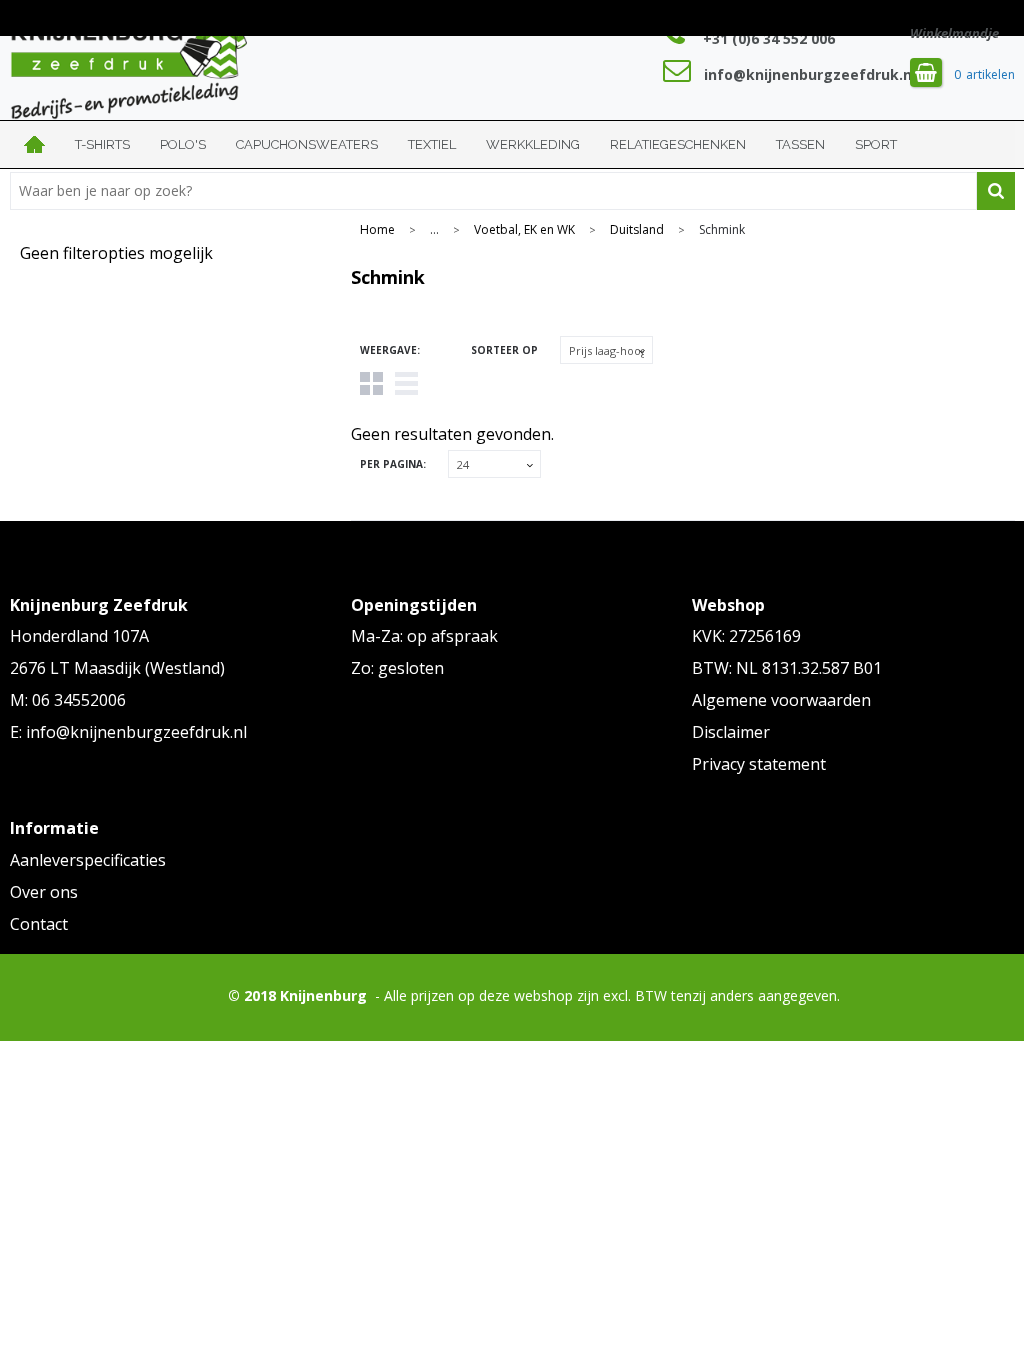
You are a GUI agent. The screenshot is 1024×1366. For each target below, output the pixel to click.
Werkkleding (533, 144)
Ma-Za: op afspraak (424, 636)
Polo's (183, 144)
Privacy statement (759, 764)
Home (35, 144)
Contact (39, 924)
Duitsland (637, 230)
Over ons (44, 892)
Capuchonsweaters (307, 144)
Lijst (406, 383)
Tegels (371, 383)
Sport (876, 144)
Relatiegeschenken (678, 144)
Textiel (432, 144)
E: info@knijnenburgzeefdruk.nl (128, 732)
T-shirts (102, 144)
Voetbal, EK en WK (524, 230)
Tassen (800, 144)
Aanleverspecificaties (88, 860)
